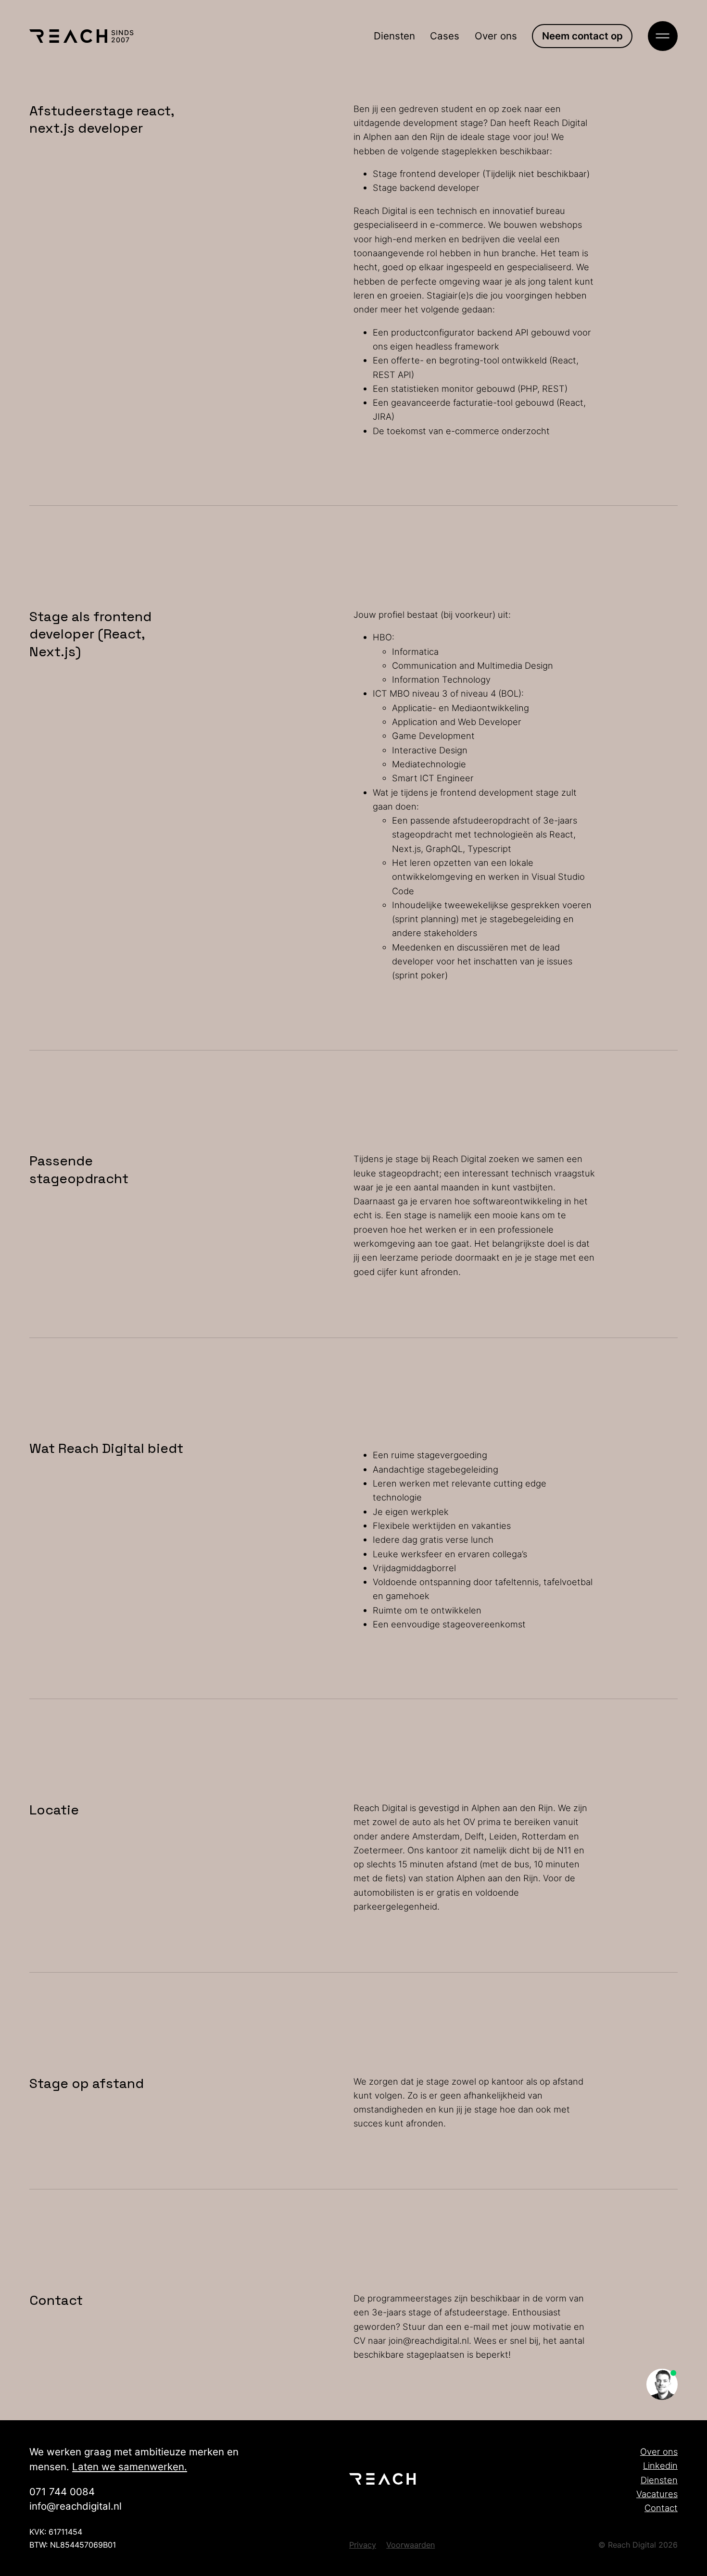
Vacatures (657, 2494)
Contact (661, 2508)
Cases (445, 36)
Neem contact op (582, 36)
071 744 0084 (62, 2492)
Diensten (394, 36)
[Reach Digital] (388, 2479)
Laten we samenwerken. (130, 2467)
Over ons (496, 36)
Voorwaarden (410, 2545)
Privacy (363, 2545)
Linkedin (660, 2465)
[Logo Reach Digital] (68, 36)
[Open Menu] (663, 36)
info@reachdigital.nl (76, 2506)
